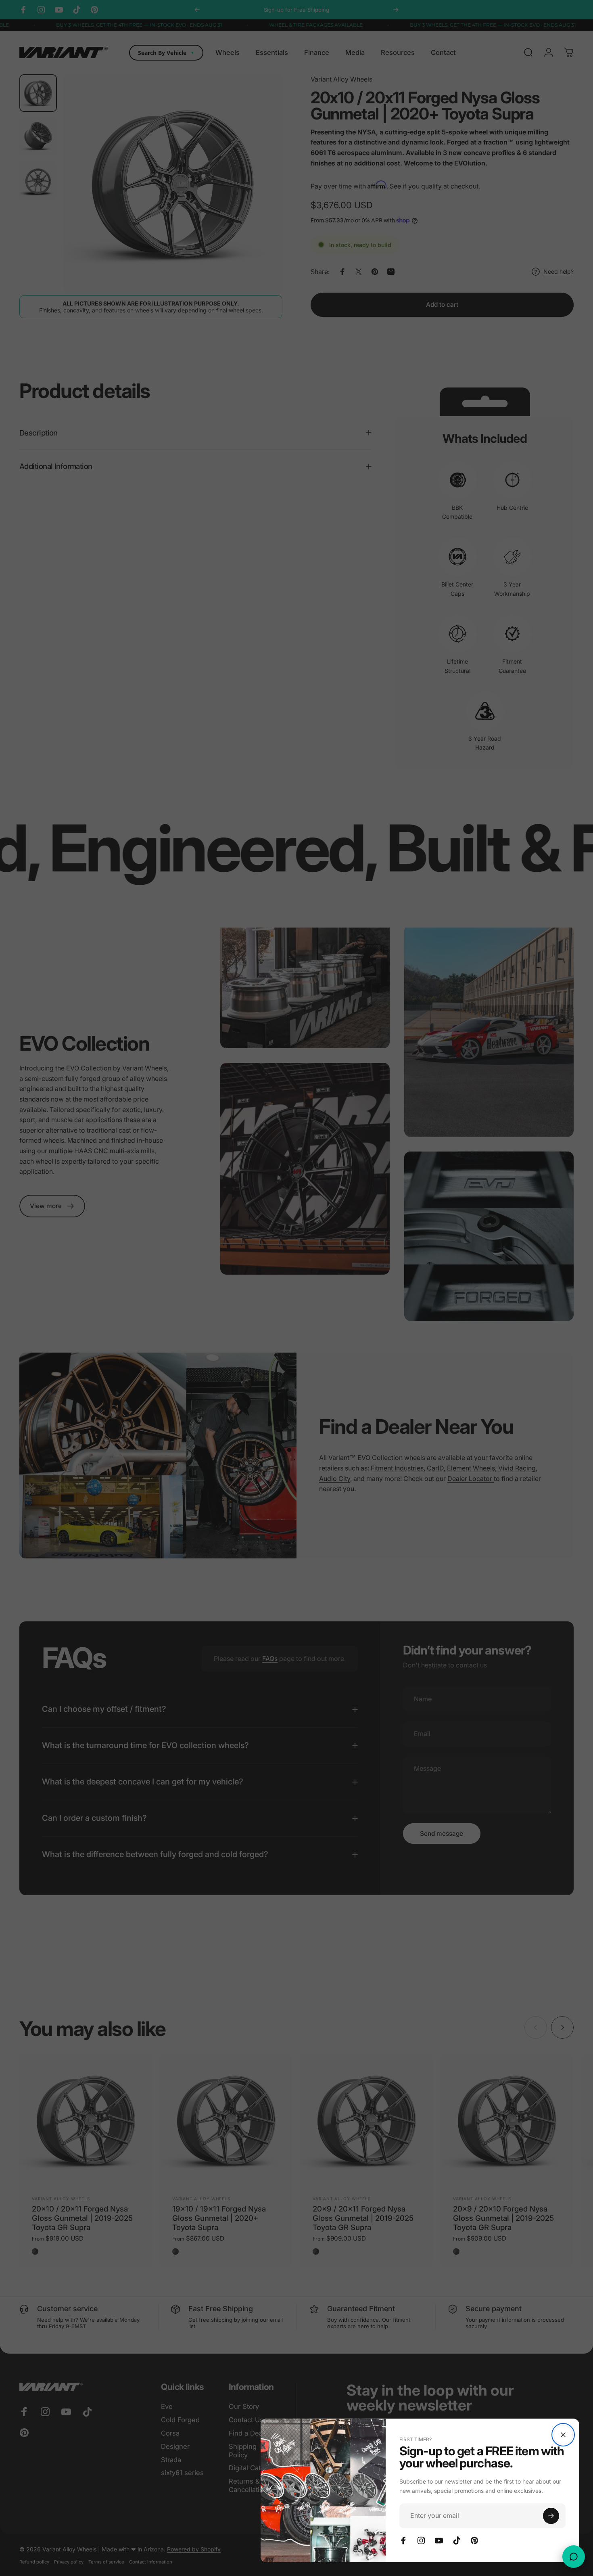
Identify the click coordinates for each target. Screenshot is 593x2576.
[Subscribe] (551, 2516)
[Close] (563, 2435)
